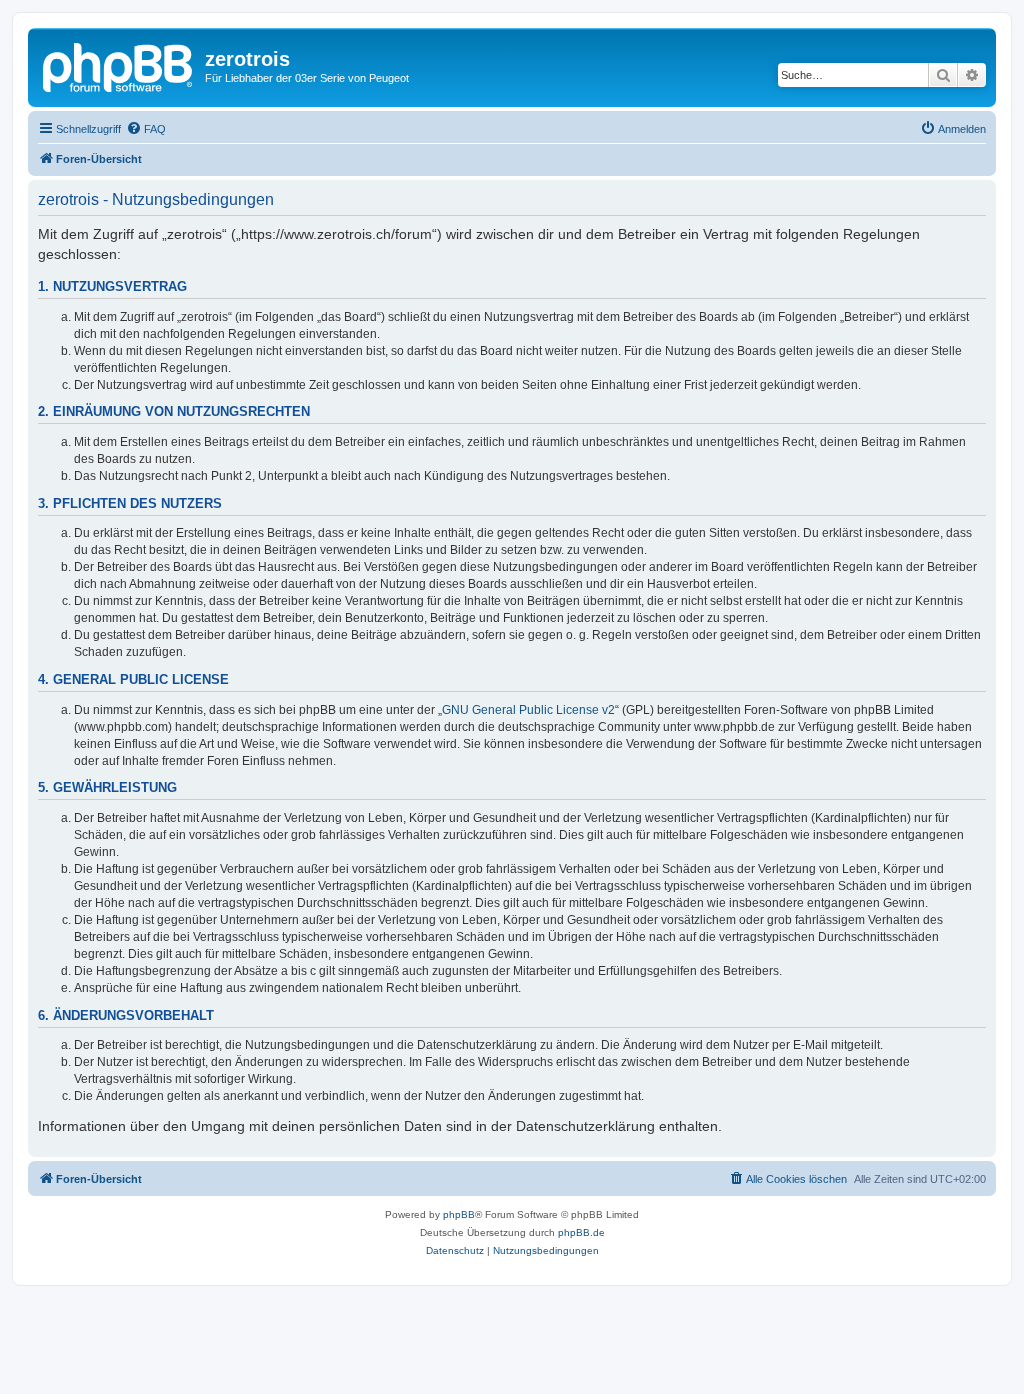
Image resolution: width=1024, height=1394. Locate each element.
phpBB (459, 1214)
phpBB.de (581, 1232)
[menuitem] (146, 129)
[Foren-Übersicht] (119, 65)
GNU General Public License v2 (528, 710)
